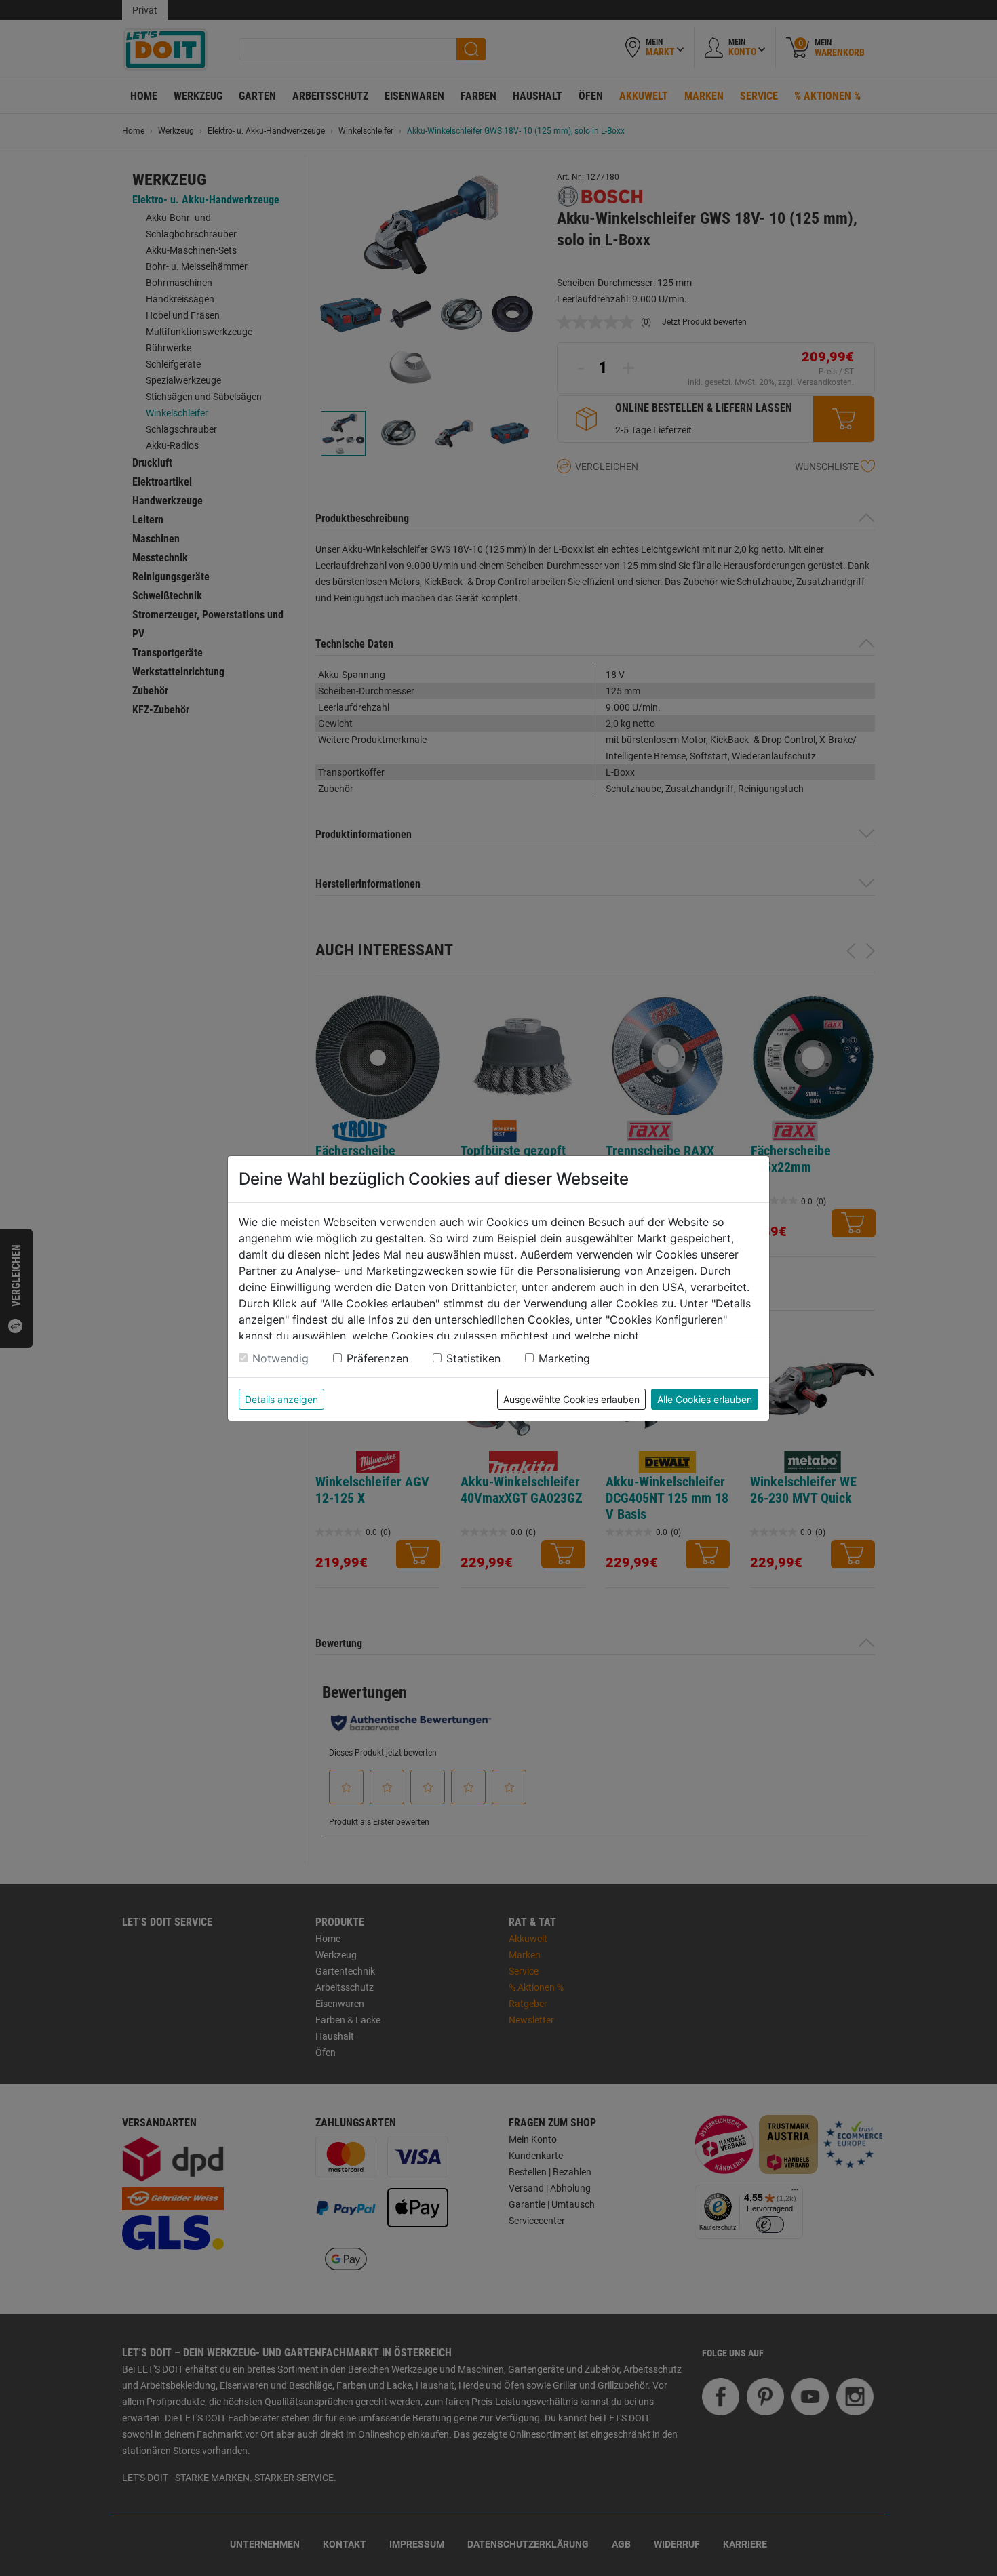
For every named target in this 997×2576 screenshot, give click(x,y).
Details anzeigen (281, 1399)
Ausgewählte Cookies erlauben (571, 1399)
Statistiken (473, 1358)
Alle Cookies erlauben (705, 1399)
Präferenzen (377, 1358)
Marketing (564, 1358)
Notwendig (280, 1358)
